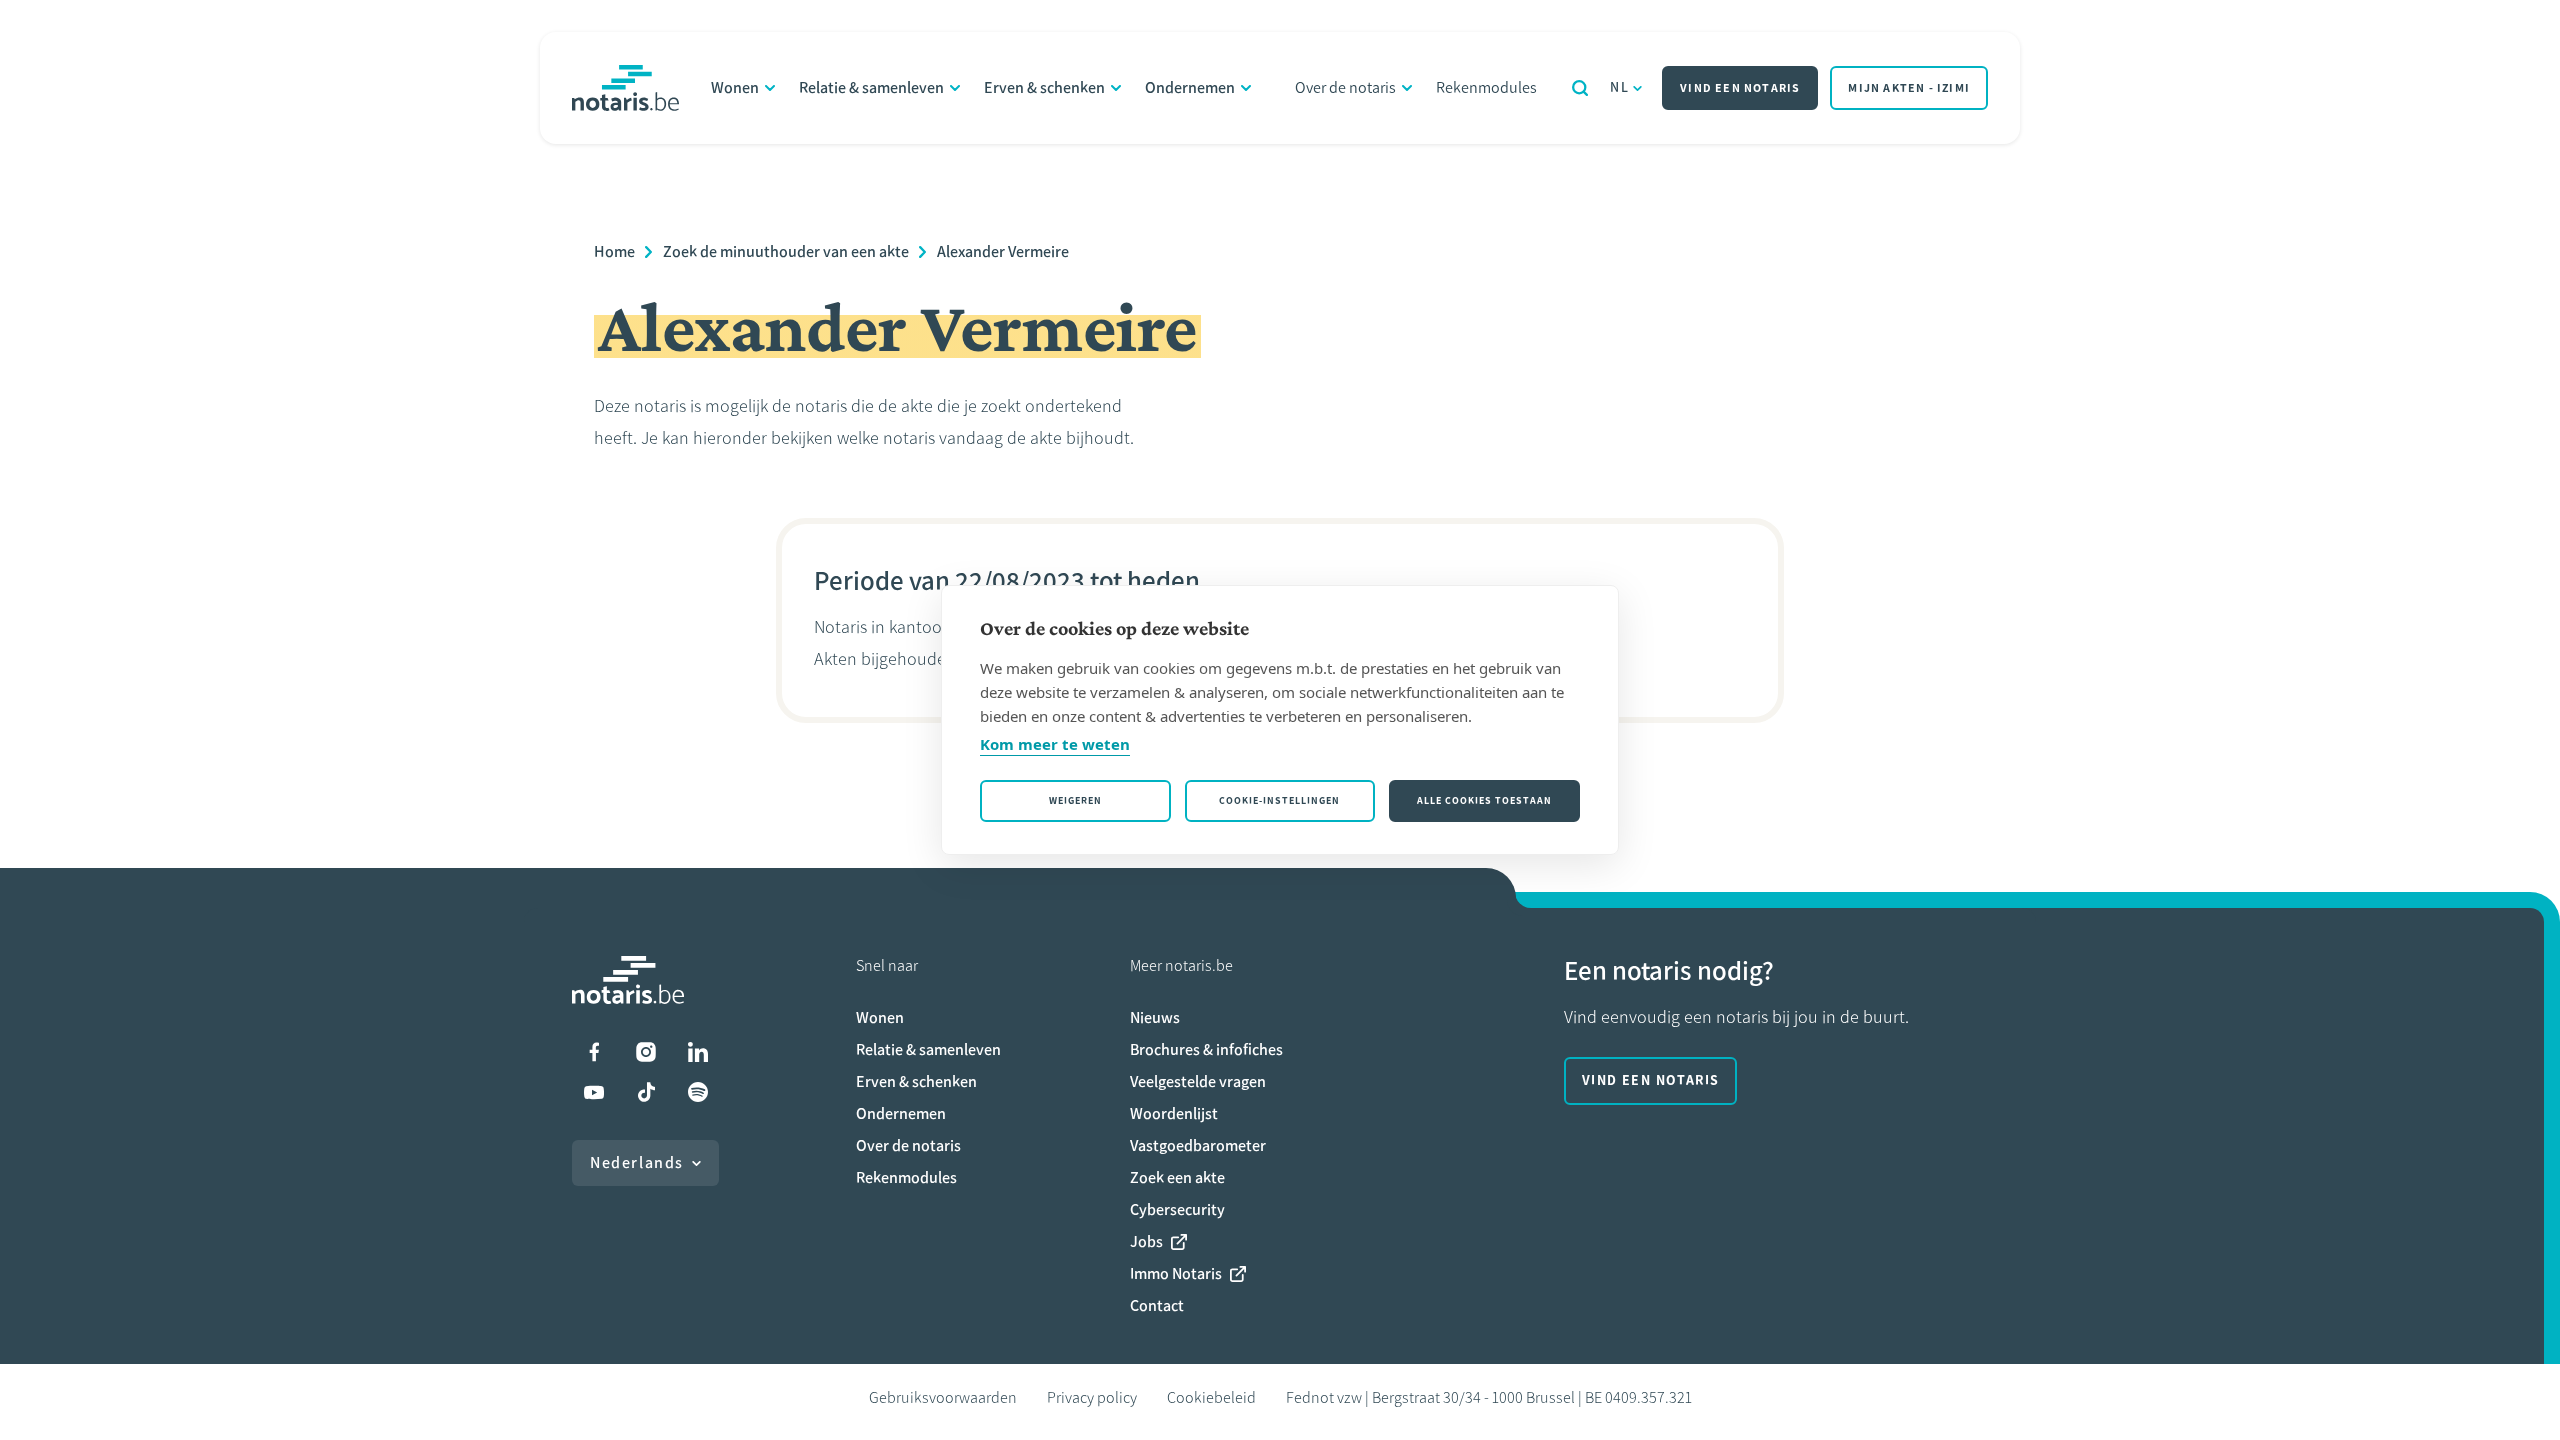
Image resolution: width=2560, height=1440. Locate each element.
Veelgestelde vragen (1198, 1081)
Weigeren (1075, 800)
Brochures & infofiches (1206, 1049)
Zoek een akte (1177, 1177)
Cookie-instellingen (1279, 800)
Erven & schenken (1044, 87)
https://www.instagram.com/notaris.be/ (646, 1052)
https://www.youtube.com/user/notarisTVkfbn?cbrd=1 (594, 1092)
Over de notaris (1345, 87)
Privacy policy (1092, 1397)
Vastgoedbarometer (1198, 1145)
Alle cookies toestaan (1484, 800)
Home (614, 251)
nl (1619, 87)
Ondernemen (1190, 87)
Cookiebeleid (1211, 1397)
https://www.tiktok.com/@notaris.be (646, 1092)
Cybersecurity (1177, 1209)
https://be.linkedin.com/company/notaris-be (698, 1052)
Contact (1157, 1305)
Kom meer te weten (1055, 744)
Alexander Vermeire (1003, 251)
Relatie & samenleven (871, 87)
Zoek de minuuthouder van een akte (786, 251)
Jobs (1146, 1241)
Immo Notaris (1176, 1273)
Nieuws (1155, 1017)
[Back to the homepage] (625, 88)
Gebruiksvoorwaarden (943, 1397)
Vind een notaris (1740, 88)
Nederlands (637, 1162)
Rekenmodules (1486, 87)
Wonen (735, 87)
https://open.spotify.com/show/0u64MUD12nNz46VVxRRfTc (698, 1092)
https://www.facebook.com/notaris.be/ (594, 1052)
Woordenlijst (1174, 1113)
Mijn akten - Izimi (1909, 88)
